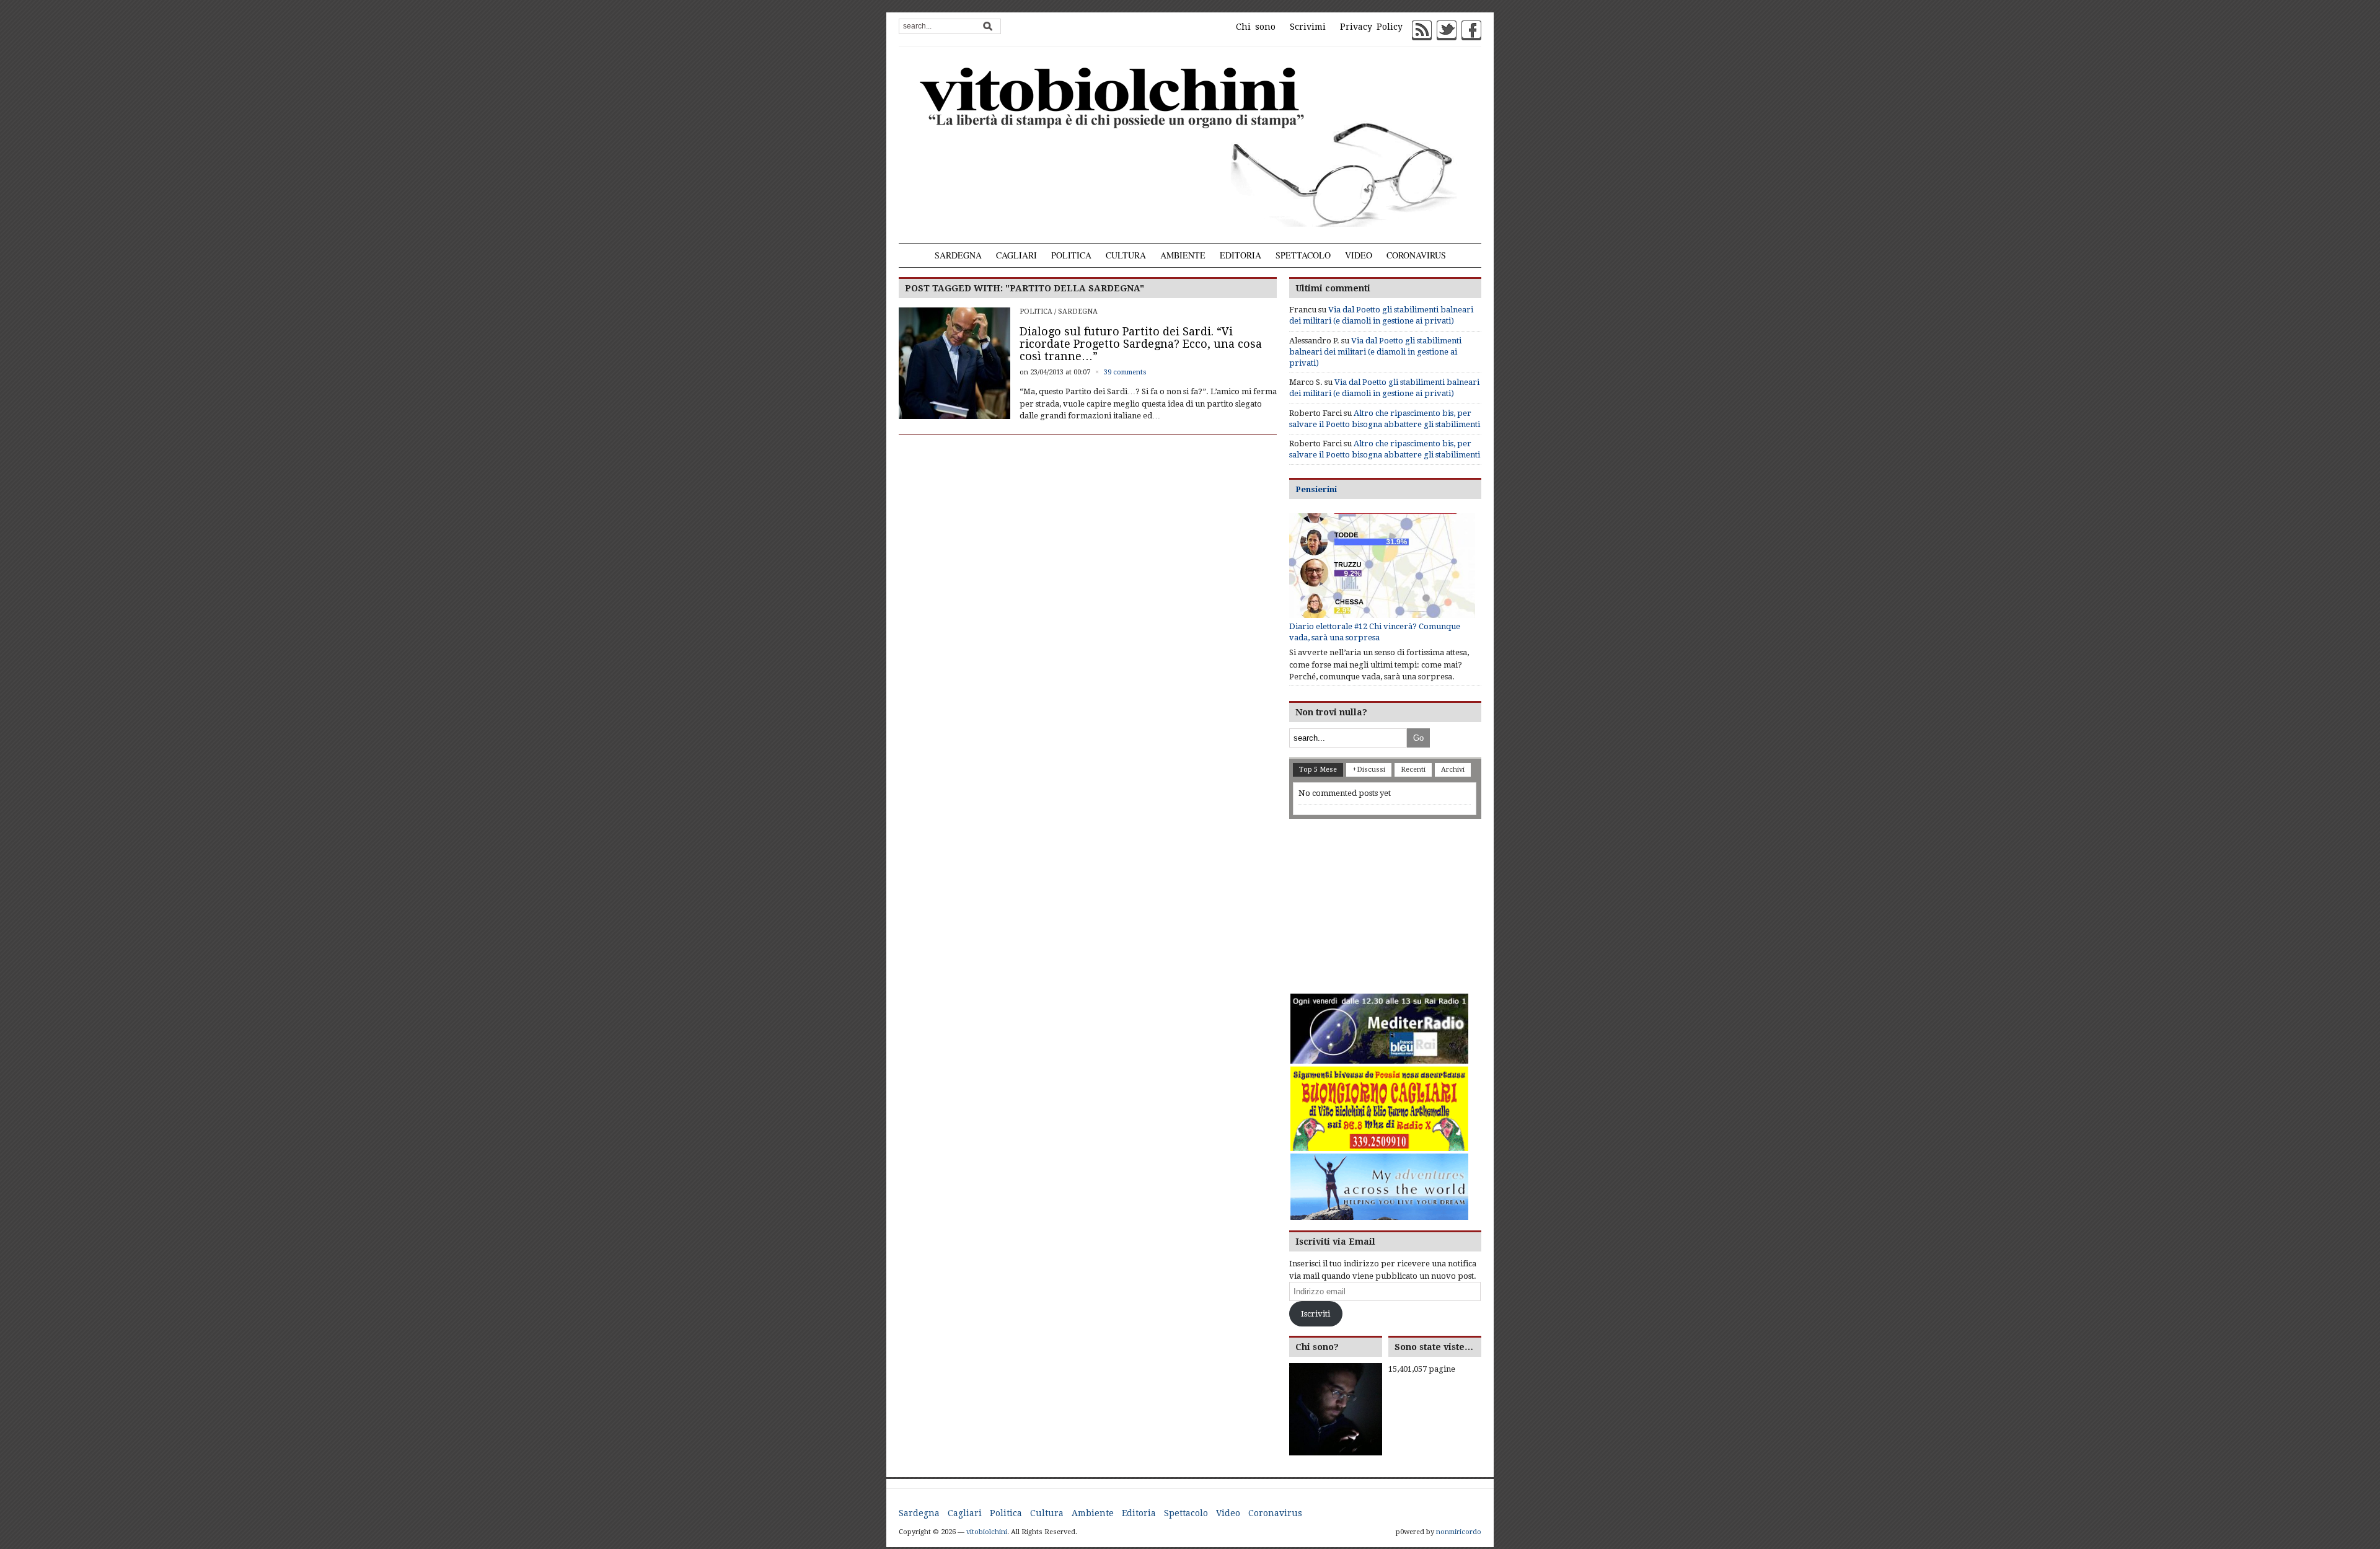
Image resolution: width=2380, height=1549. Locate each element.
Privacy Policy (1371, 27)
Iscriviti (1316, 1314)
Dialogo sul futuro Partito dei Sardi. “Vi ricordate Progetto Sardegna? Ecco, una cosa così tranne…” (1141, 344)
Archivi (1453, 770)
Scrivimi (1308, 27)
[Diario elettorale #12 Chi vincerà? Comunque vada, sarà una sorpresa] (1382, 566)
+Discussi (1369, 770)
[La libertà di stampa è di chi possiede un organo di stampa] (1190, 144)
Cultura (1126, 255)
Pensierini (1316, 489)
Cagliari (1016, 255)
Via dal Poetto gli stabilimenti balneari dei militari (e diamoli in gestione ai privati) (1375, 352)
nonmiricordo (1459, 1532)
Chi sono (1256, 27)
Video (1359, 255)
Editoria (1241, 255)
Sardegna (958, 255)
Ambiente (1183, 255)
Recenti (1413, 770)
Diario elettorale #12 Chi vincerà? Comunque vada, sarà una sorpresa (1375, 632)
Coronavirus (1416, 255)
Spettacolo (1303, 255)
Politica (1071, 255)
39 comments (1125, 372)
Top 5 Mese (1318, 770)
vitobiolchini (987, 1532)
